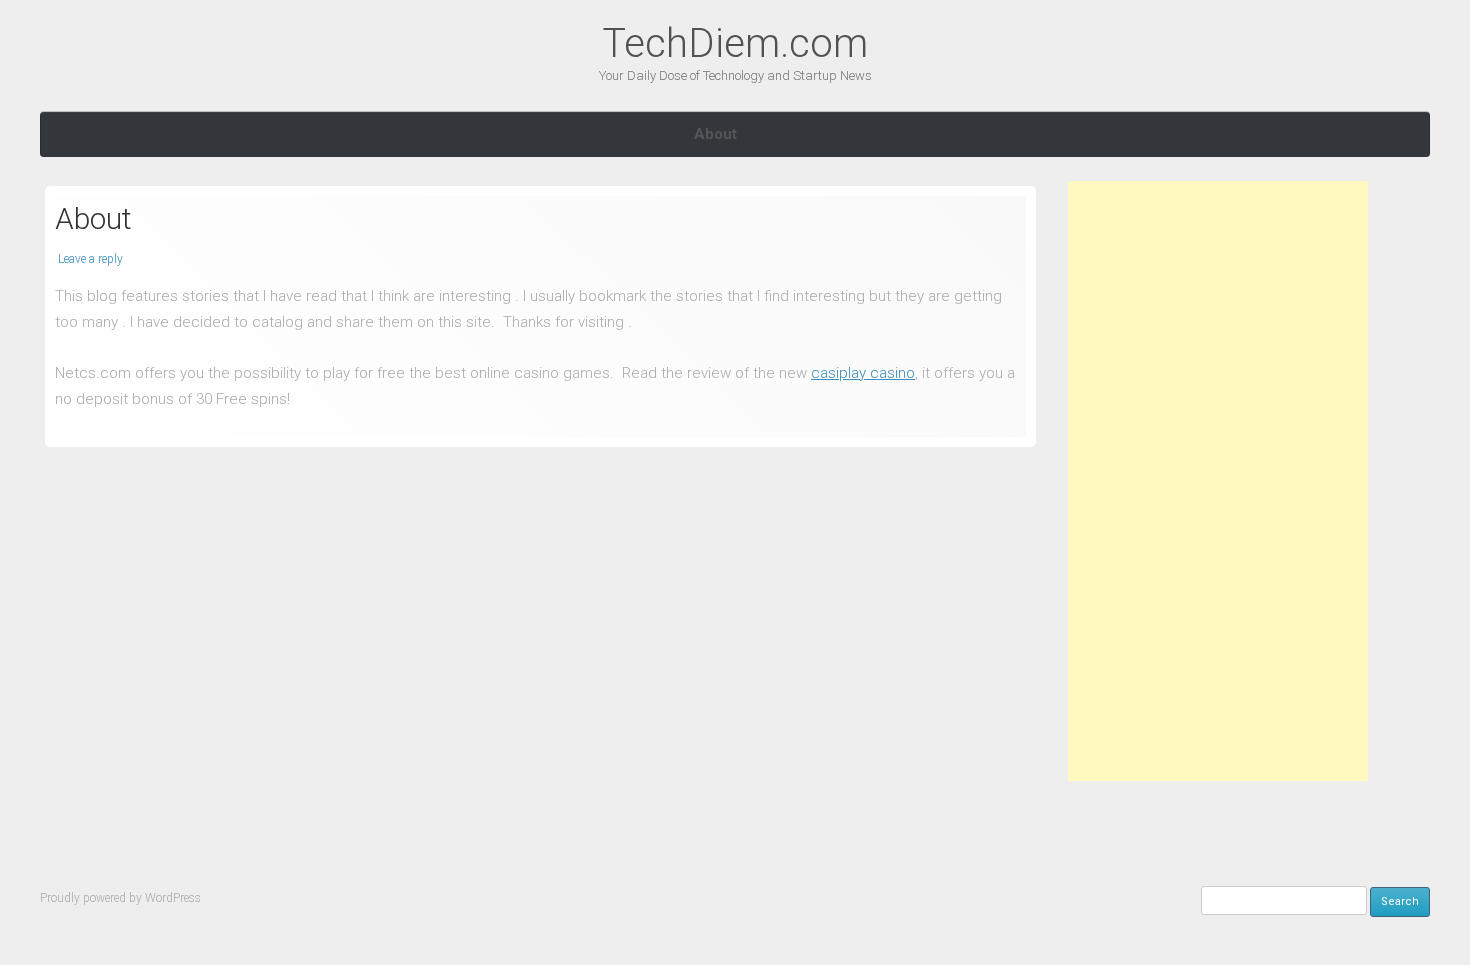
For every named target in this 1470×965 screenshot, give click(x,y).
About (715, 134)
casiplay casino (863, 373)
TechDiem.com (735, 44)
